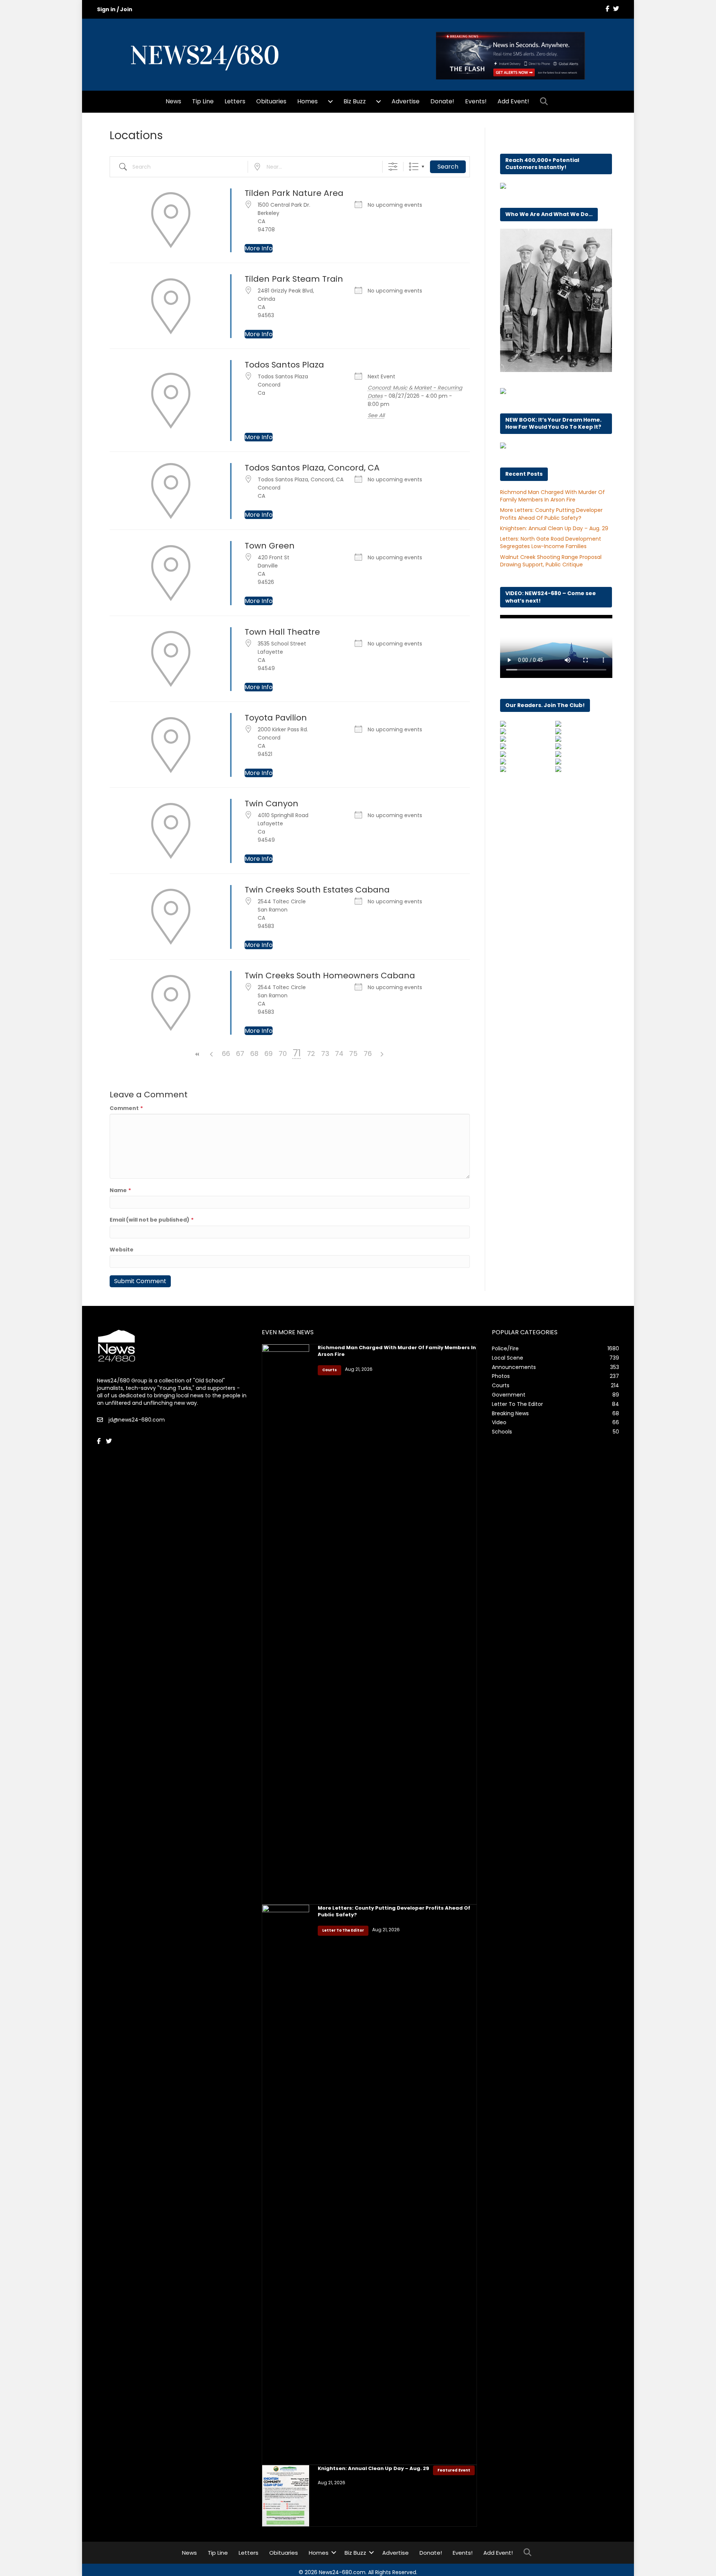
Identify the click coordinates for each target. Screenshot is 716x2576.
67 (240, 1053)
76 (368, 1053)
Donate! (442, 101)
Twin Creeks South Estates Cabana (317, 890)
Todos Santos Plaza (284, 365)
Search (448, 167)
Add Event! (513, 101)
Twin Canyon (271, 804)
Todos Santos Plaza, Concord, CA (312, 468)
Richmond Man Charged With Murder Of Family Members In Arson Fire (552, 496)
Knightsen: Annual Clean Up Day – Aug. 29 (554, 528)
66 (226, 1053)
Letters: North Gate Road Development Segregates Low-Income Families (551, 543)
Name (120, 1190)
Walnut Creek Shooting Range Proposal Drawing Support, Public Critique (551, 561)
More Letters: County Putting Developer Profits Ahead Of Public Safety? (551, 514)
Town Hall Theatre (282, 632)
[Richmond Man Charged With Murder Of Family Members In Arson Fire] (286, 1624)
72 (311, 1053)
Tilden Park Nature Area (294, 193)
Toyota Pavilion (276, 718)
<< (198, 1054)
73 (325, 1053)
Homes (307, 101)
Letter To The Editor (343, 1930)
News (173, 101)
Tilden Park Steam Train (294, 279)
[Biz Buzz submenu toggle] (379, 101)
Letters (235, 101)
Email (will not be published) (152, 1220)
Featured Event (454, 2470)
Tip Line (203, 101)
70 (283, 1053)
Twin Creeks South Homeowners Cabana (330, 976)
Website (122, 1250)
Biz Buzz (355, 101)
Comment (126, 1108)
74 (339, 1053)
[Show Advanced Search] (393, 167)
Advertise (406, 101)
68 (254, 1053)
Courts (329, 1370)
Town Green (270, 546)
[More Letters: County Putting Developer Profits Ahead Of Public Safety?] (286, 2184)
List (414, 167)
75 (353, 1053)
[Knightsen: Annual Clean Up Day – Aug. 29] (286, 2495)
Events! (476, 101)
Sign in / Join (115, 9)
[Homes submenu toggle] (330, 101)
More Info (259, 248)
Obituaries (271, 101)
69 (268, 1053)
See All (376, 415)
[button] (545, 102)
